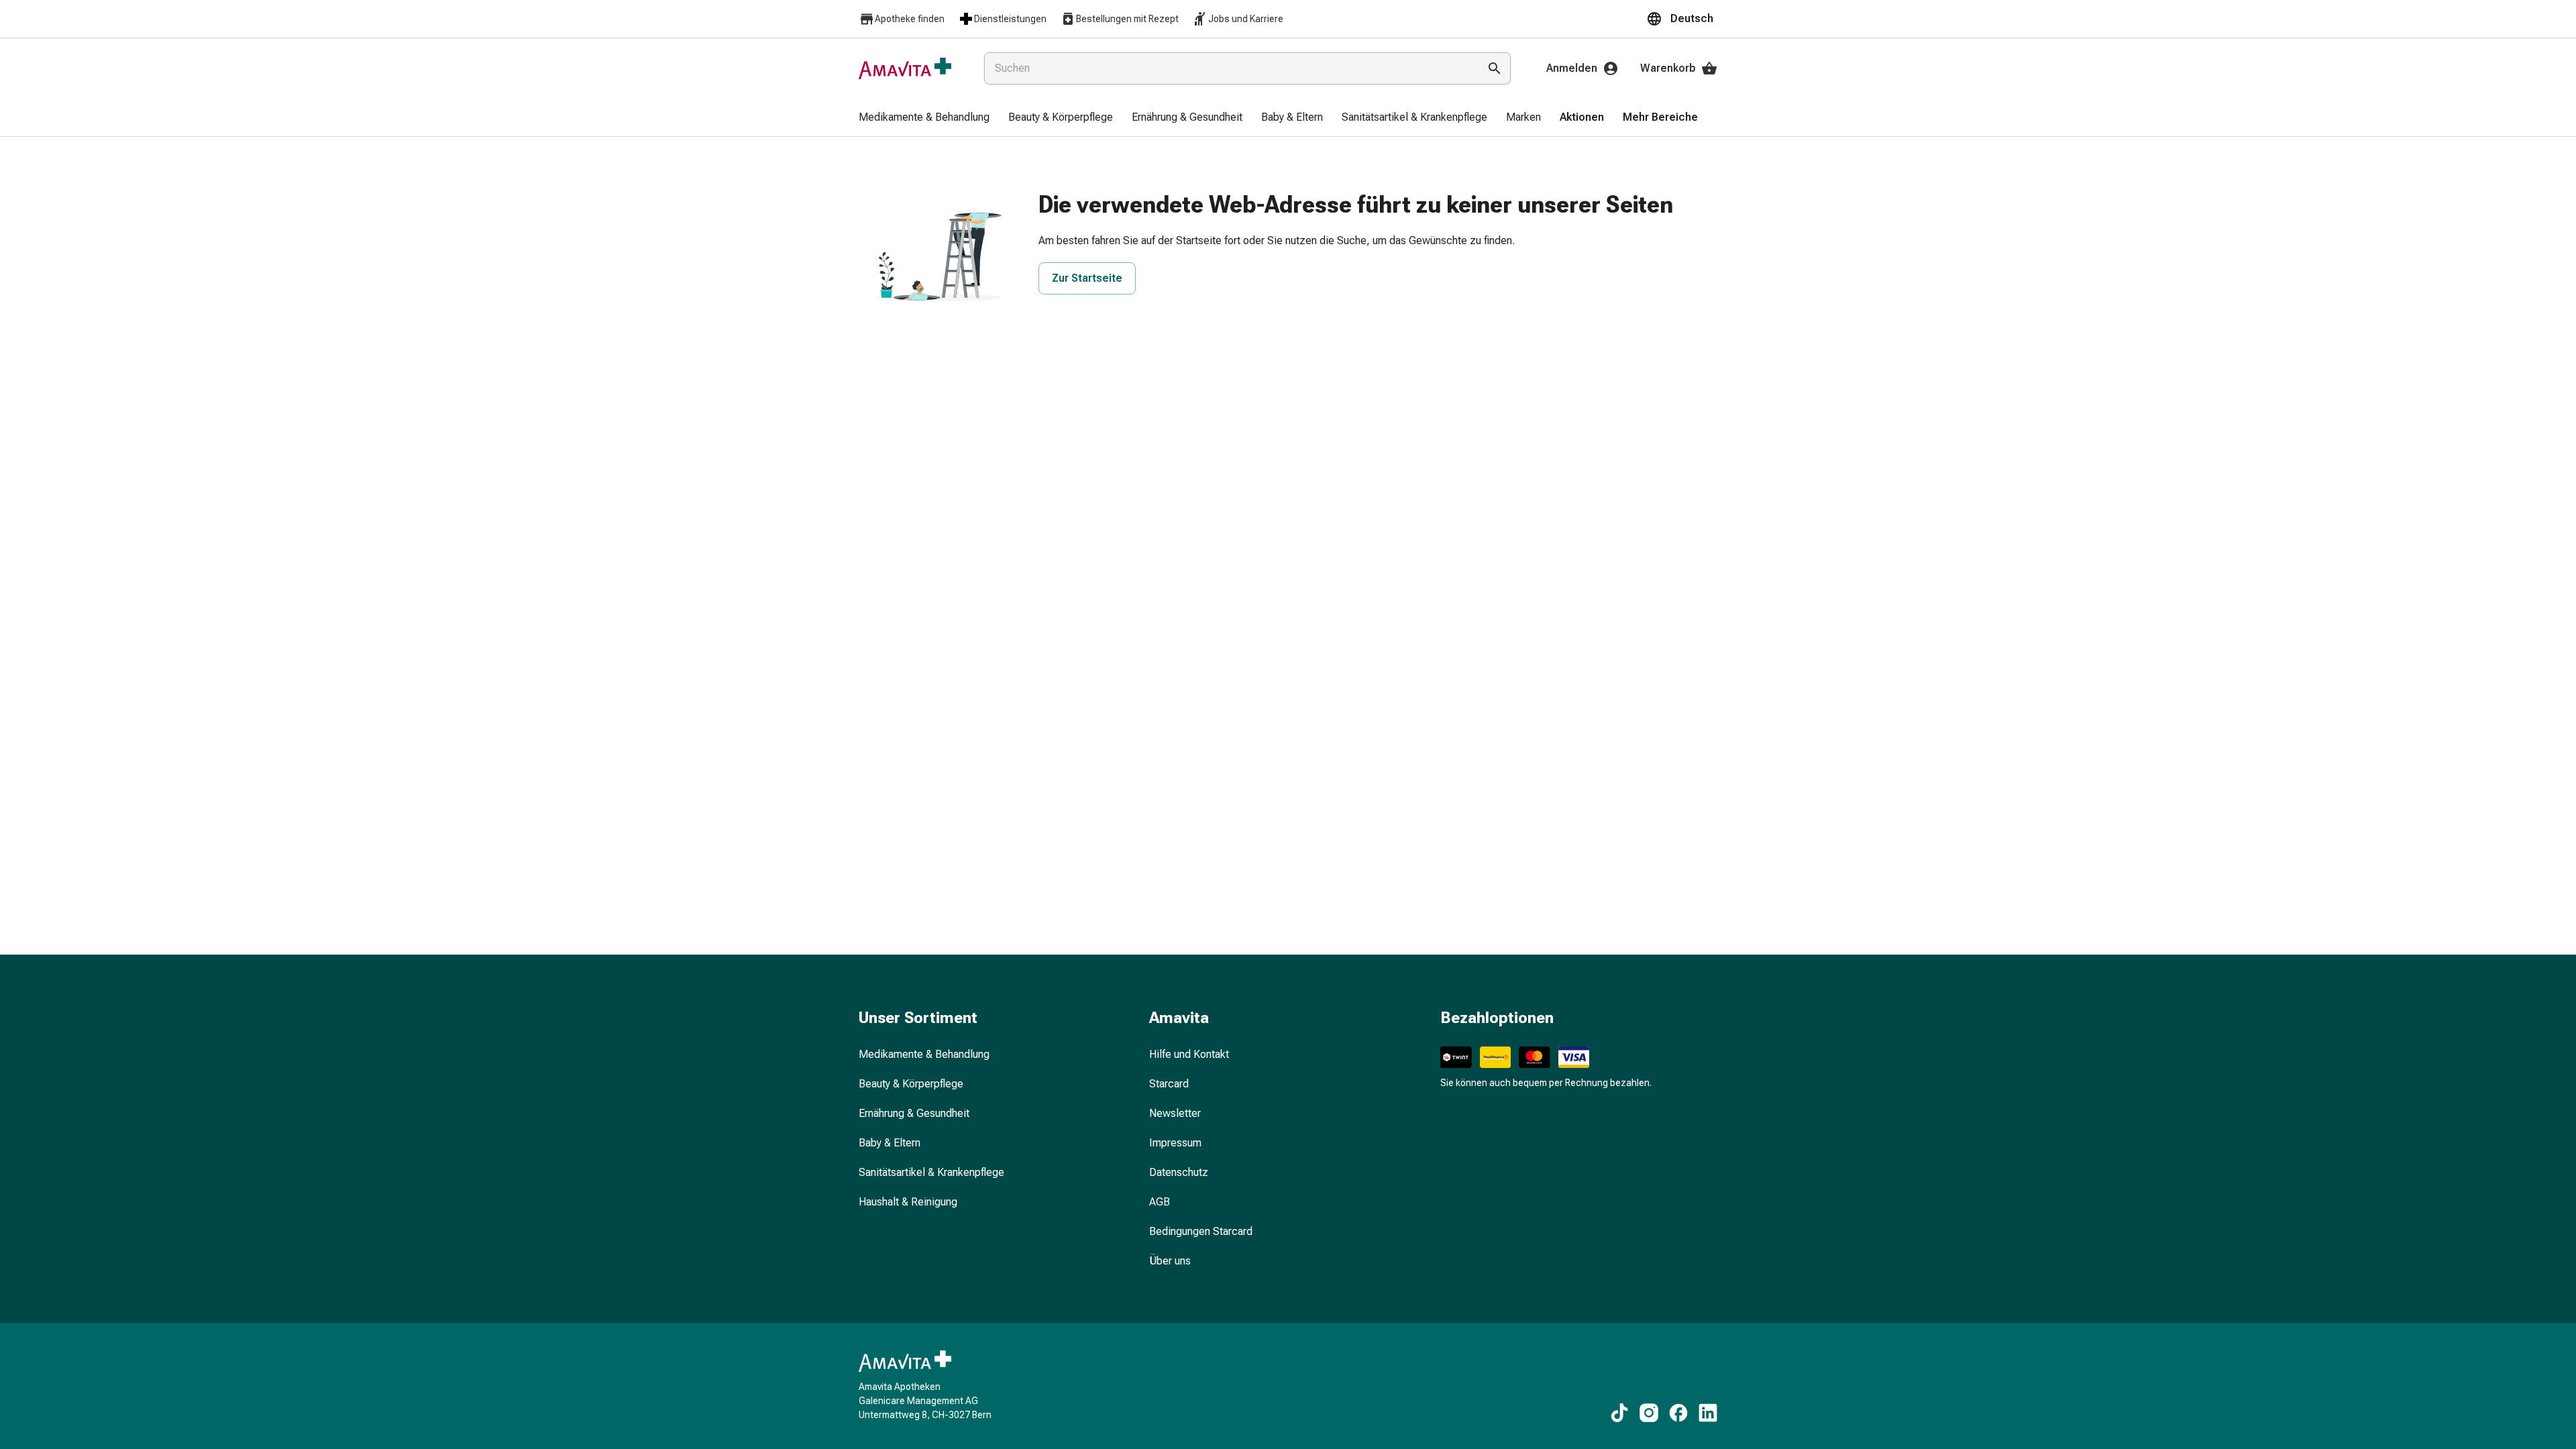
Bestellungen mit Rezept (1127, 19)
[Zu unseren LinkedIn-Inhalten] (1708, 1413)
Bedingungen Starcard (1201, 1231)
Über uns (1170, 1261)
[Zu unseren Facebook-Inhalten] (1678, 1413)
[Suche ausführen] (1495, 68)
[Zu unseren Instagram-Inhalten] (1649, 1413)
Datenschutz (1179, 1172)
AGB (1160, 1202)
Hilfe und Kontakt (1189, 1054)
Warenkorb (1668, 68)
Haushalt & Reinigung (908, 1202)
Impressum (1175, 1143)
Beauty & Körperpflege (911, 1084)
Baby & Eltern (890, 1143)
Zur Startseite (1087, 278)
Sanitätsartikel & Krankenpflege (931, 1172)
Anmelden (1572, 68)
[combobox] (1229, 68)
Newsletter (1175, 1113)
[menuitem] (924, 118)
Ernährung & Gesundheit (914, 1113)
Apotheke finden (910, 19)
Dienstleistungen (1010, 19)
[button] (1682, 19)
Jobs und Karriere (1246, 19)
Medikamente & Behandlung (924, 1054)
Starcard (1169, 1084)
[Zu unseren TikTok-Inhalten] (1619, 1413)
